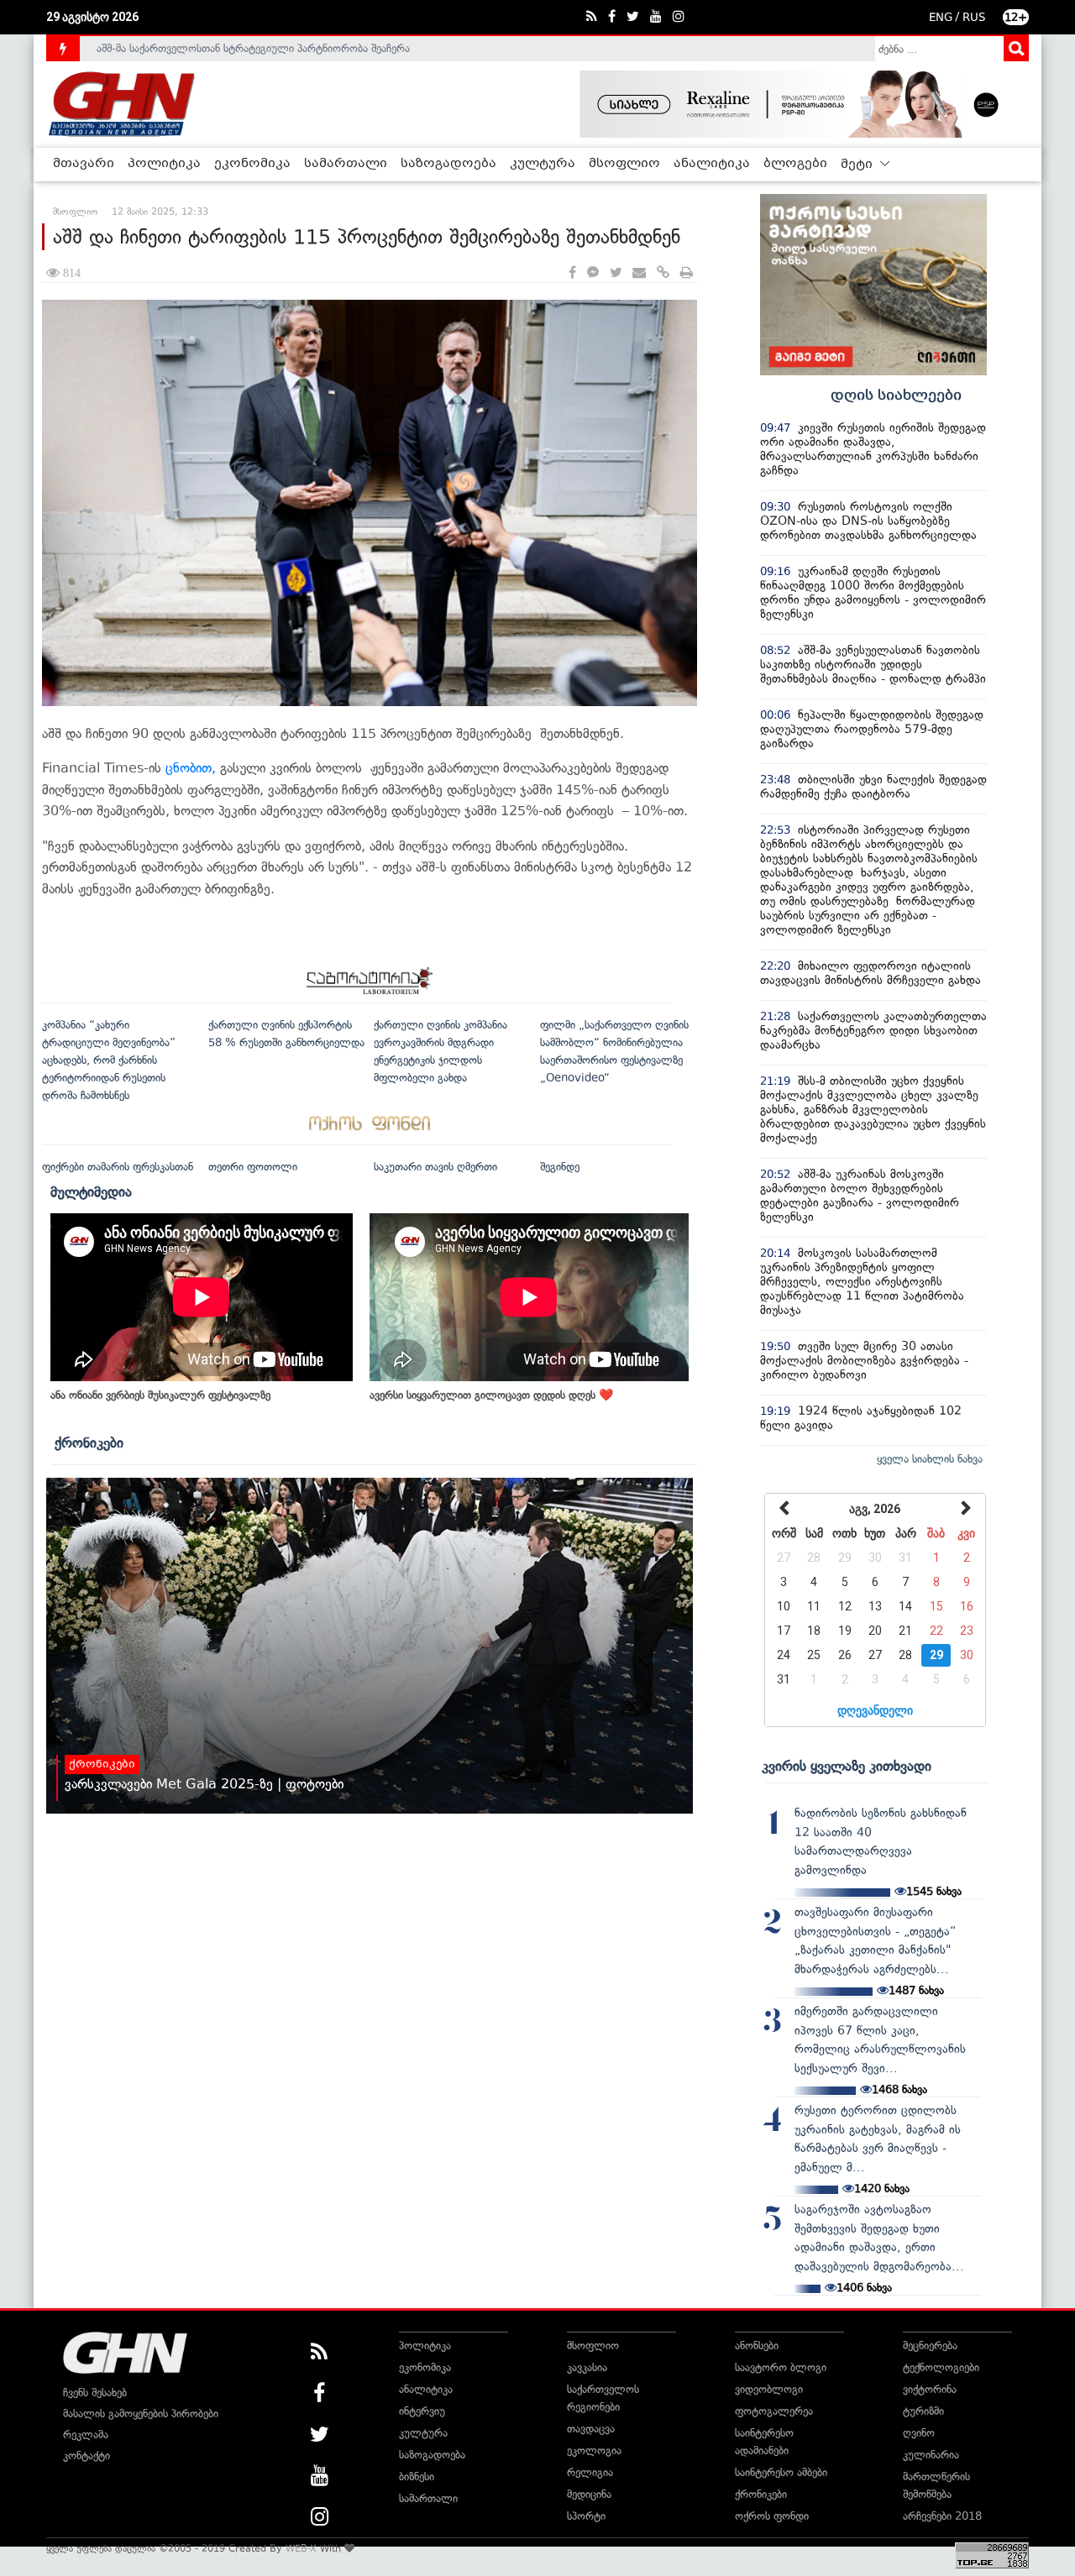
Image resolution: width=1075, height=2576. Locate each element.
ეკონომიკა (252, 164)
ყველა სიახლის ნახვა (930, 1459)
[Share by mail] (639, 273)
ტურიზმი (923, 2411)
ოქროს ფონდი (772, 2516)
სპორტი (586, 2516)
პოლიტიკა (164, 164)
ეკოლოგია (594, 2450)
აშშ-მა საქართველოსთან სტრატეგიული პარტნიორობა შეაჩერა (253, 48)
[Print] (687, 273)
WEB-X (301, 2548)
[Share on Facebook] (572, 273)
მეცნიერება (930, 2346)
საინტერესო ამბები (781, 2472)
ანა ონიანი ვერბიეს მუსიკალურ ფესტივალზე (160, 1395)
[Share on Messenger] (593, 273)
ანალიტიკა (712, 164)
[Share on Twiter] (616, 273)
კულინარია (931, 2455)
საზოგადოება (448, 164)
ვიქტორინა (930, 2389)
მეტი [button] (858, 165)
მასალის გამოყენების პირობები (141, 2414)
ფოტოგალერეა (774, 2411)
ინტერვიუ (422, 2411)
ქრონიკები (89, 1442)
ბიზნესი (417, 2477)
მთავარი (84, 164)
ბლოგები (795, 164)
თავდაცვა (591, 2429)
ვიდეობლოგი (769, 2389)
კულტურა (543, 164)
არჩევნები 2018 (942, 2516)
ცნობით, (191, 768)
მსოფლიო (624, 164)
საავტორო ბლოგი (781, 2367)
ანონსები (757, 2346)
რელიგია (590, 2472)
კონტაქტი (87, 2456)
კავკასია (587, 2367)
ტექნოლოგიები (941, 2367)
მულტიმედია (91, 1191)
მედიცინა (589, 2494)
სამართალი (346, 164)
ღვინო (919, 2433)
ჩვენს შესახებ (95, 2393)
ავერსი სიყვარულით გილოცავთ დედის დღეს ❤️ (491, 1395)
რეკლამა (86, 2435)
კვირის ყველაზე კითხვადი (847, 1766)
